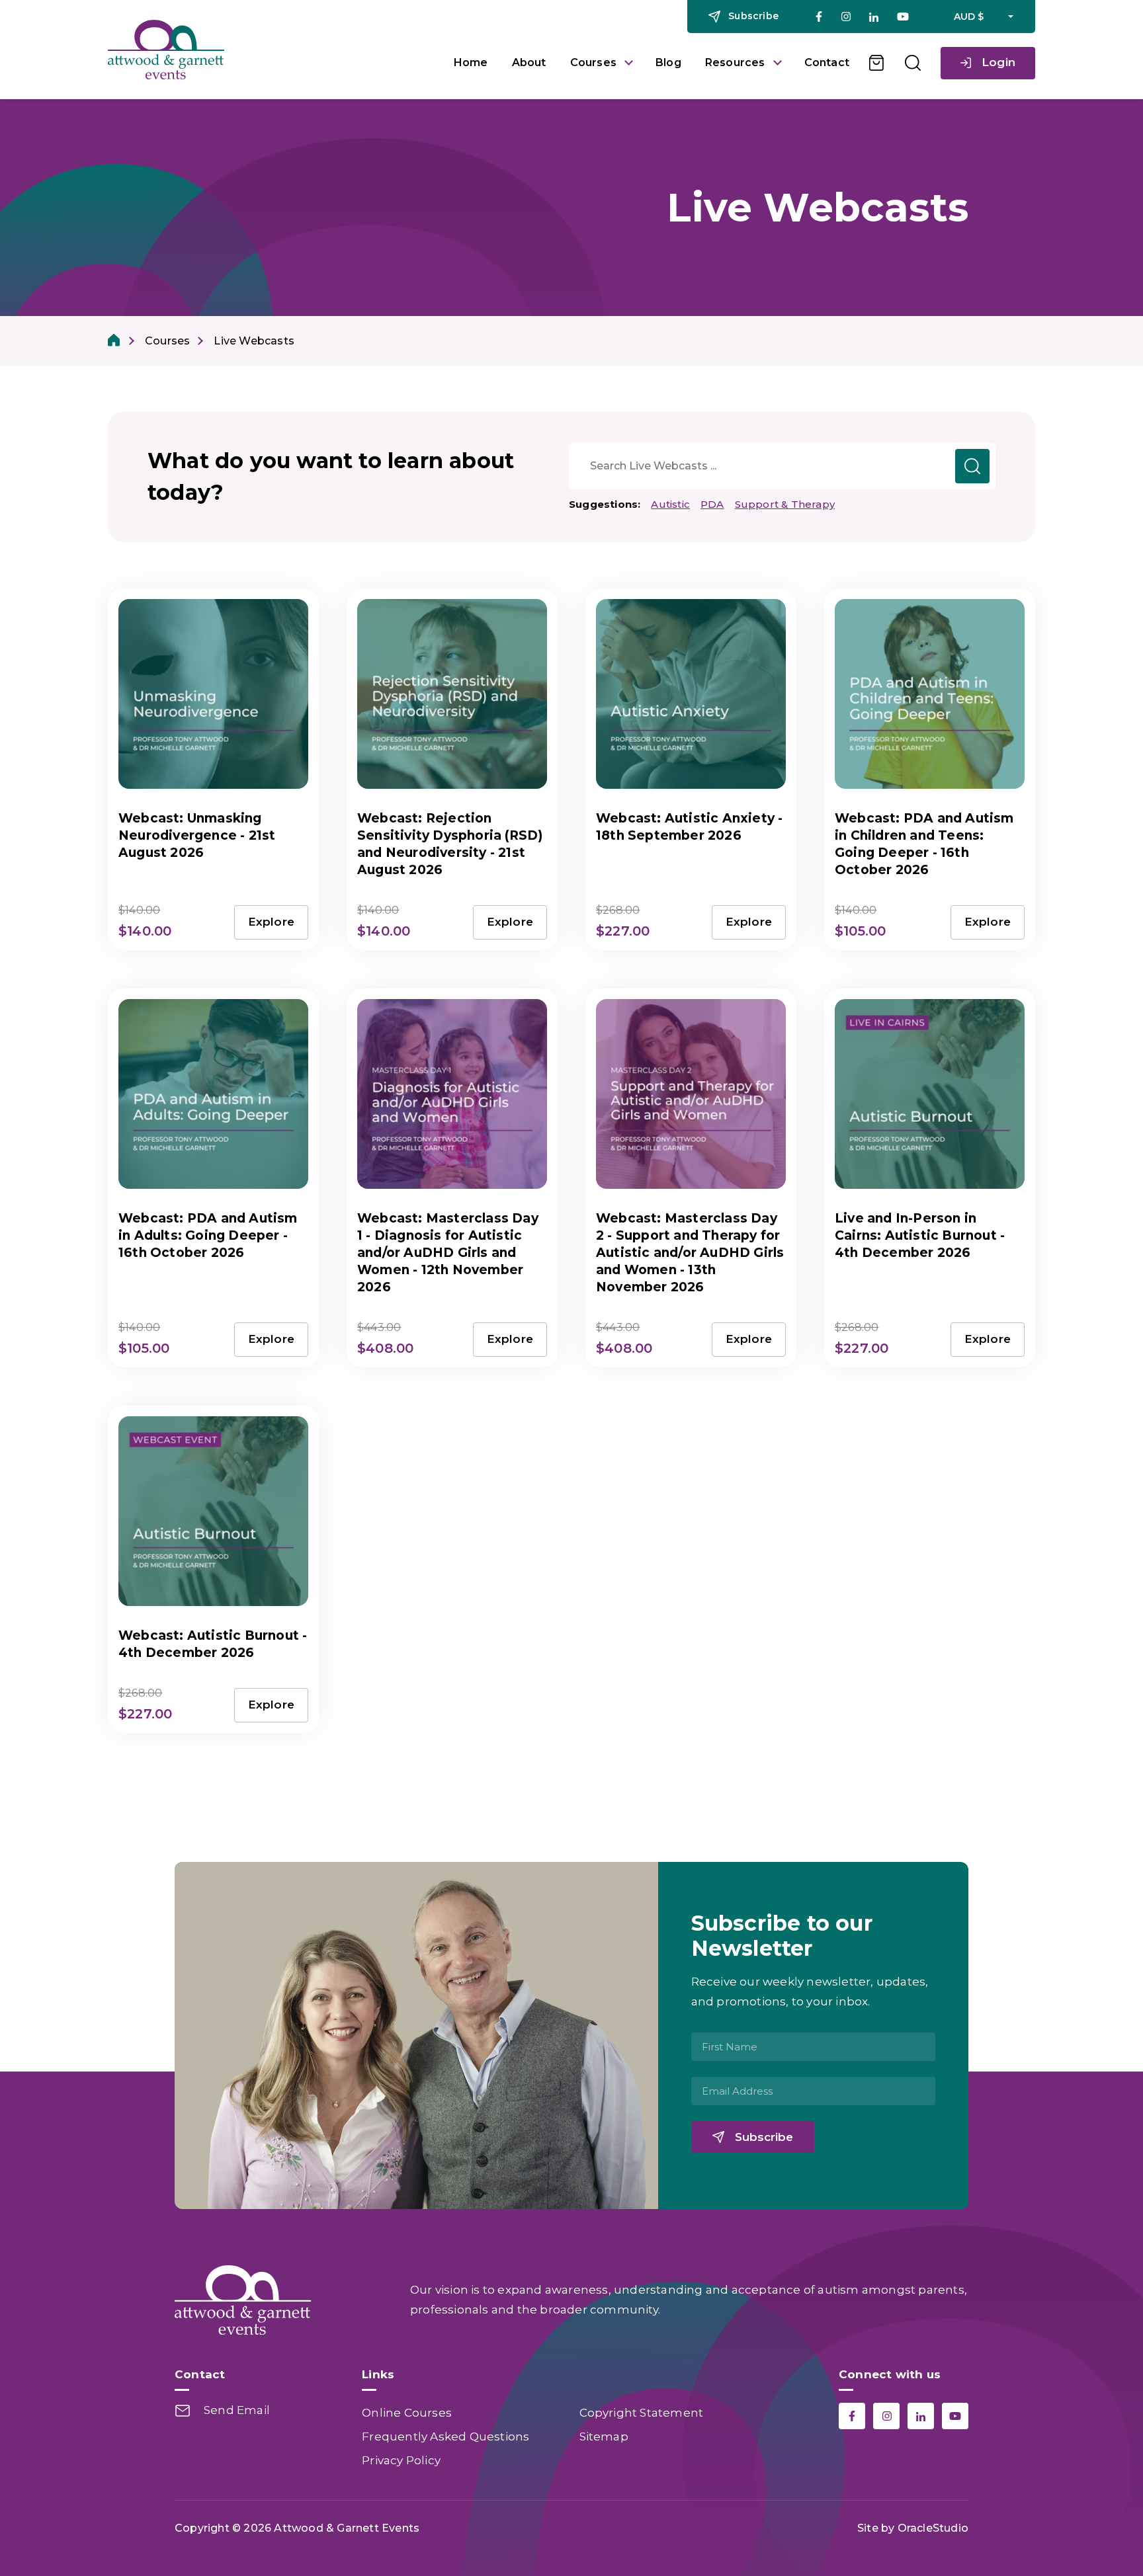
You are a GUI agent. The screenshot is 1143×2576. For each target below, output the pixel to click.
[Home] (114, 341)
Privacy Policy (401, 2460)
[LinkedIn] (874, 17)
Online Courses (407, 2413)
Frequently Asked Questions (445, 2436)
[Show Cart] (877, 63)
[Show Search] (913, 63)
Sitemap (604, 2436)
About (529, 62)
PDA (712, 504)
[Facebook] (819, 17)
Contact (827, 62)
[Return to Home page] (271, 50)
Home (471, 62)
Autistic (670, 504)
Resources (735, 62)
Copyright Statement (642, 2413)
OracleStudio (933, 2528)
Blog (668, 62)
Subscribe (764, 2137)
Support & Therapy (785, 504)
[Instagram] (846, 17)
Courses (593, 62)
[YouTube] (903, 17)
